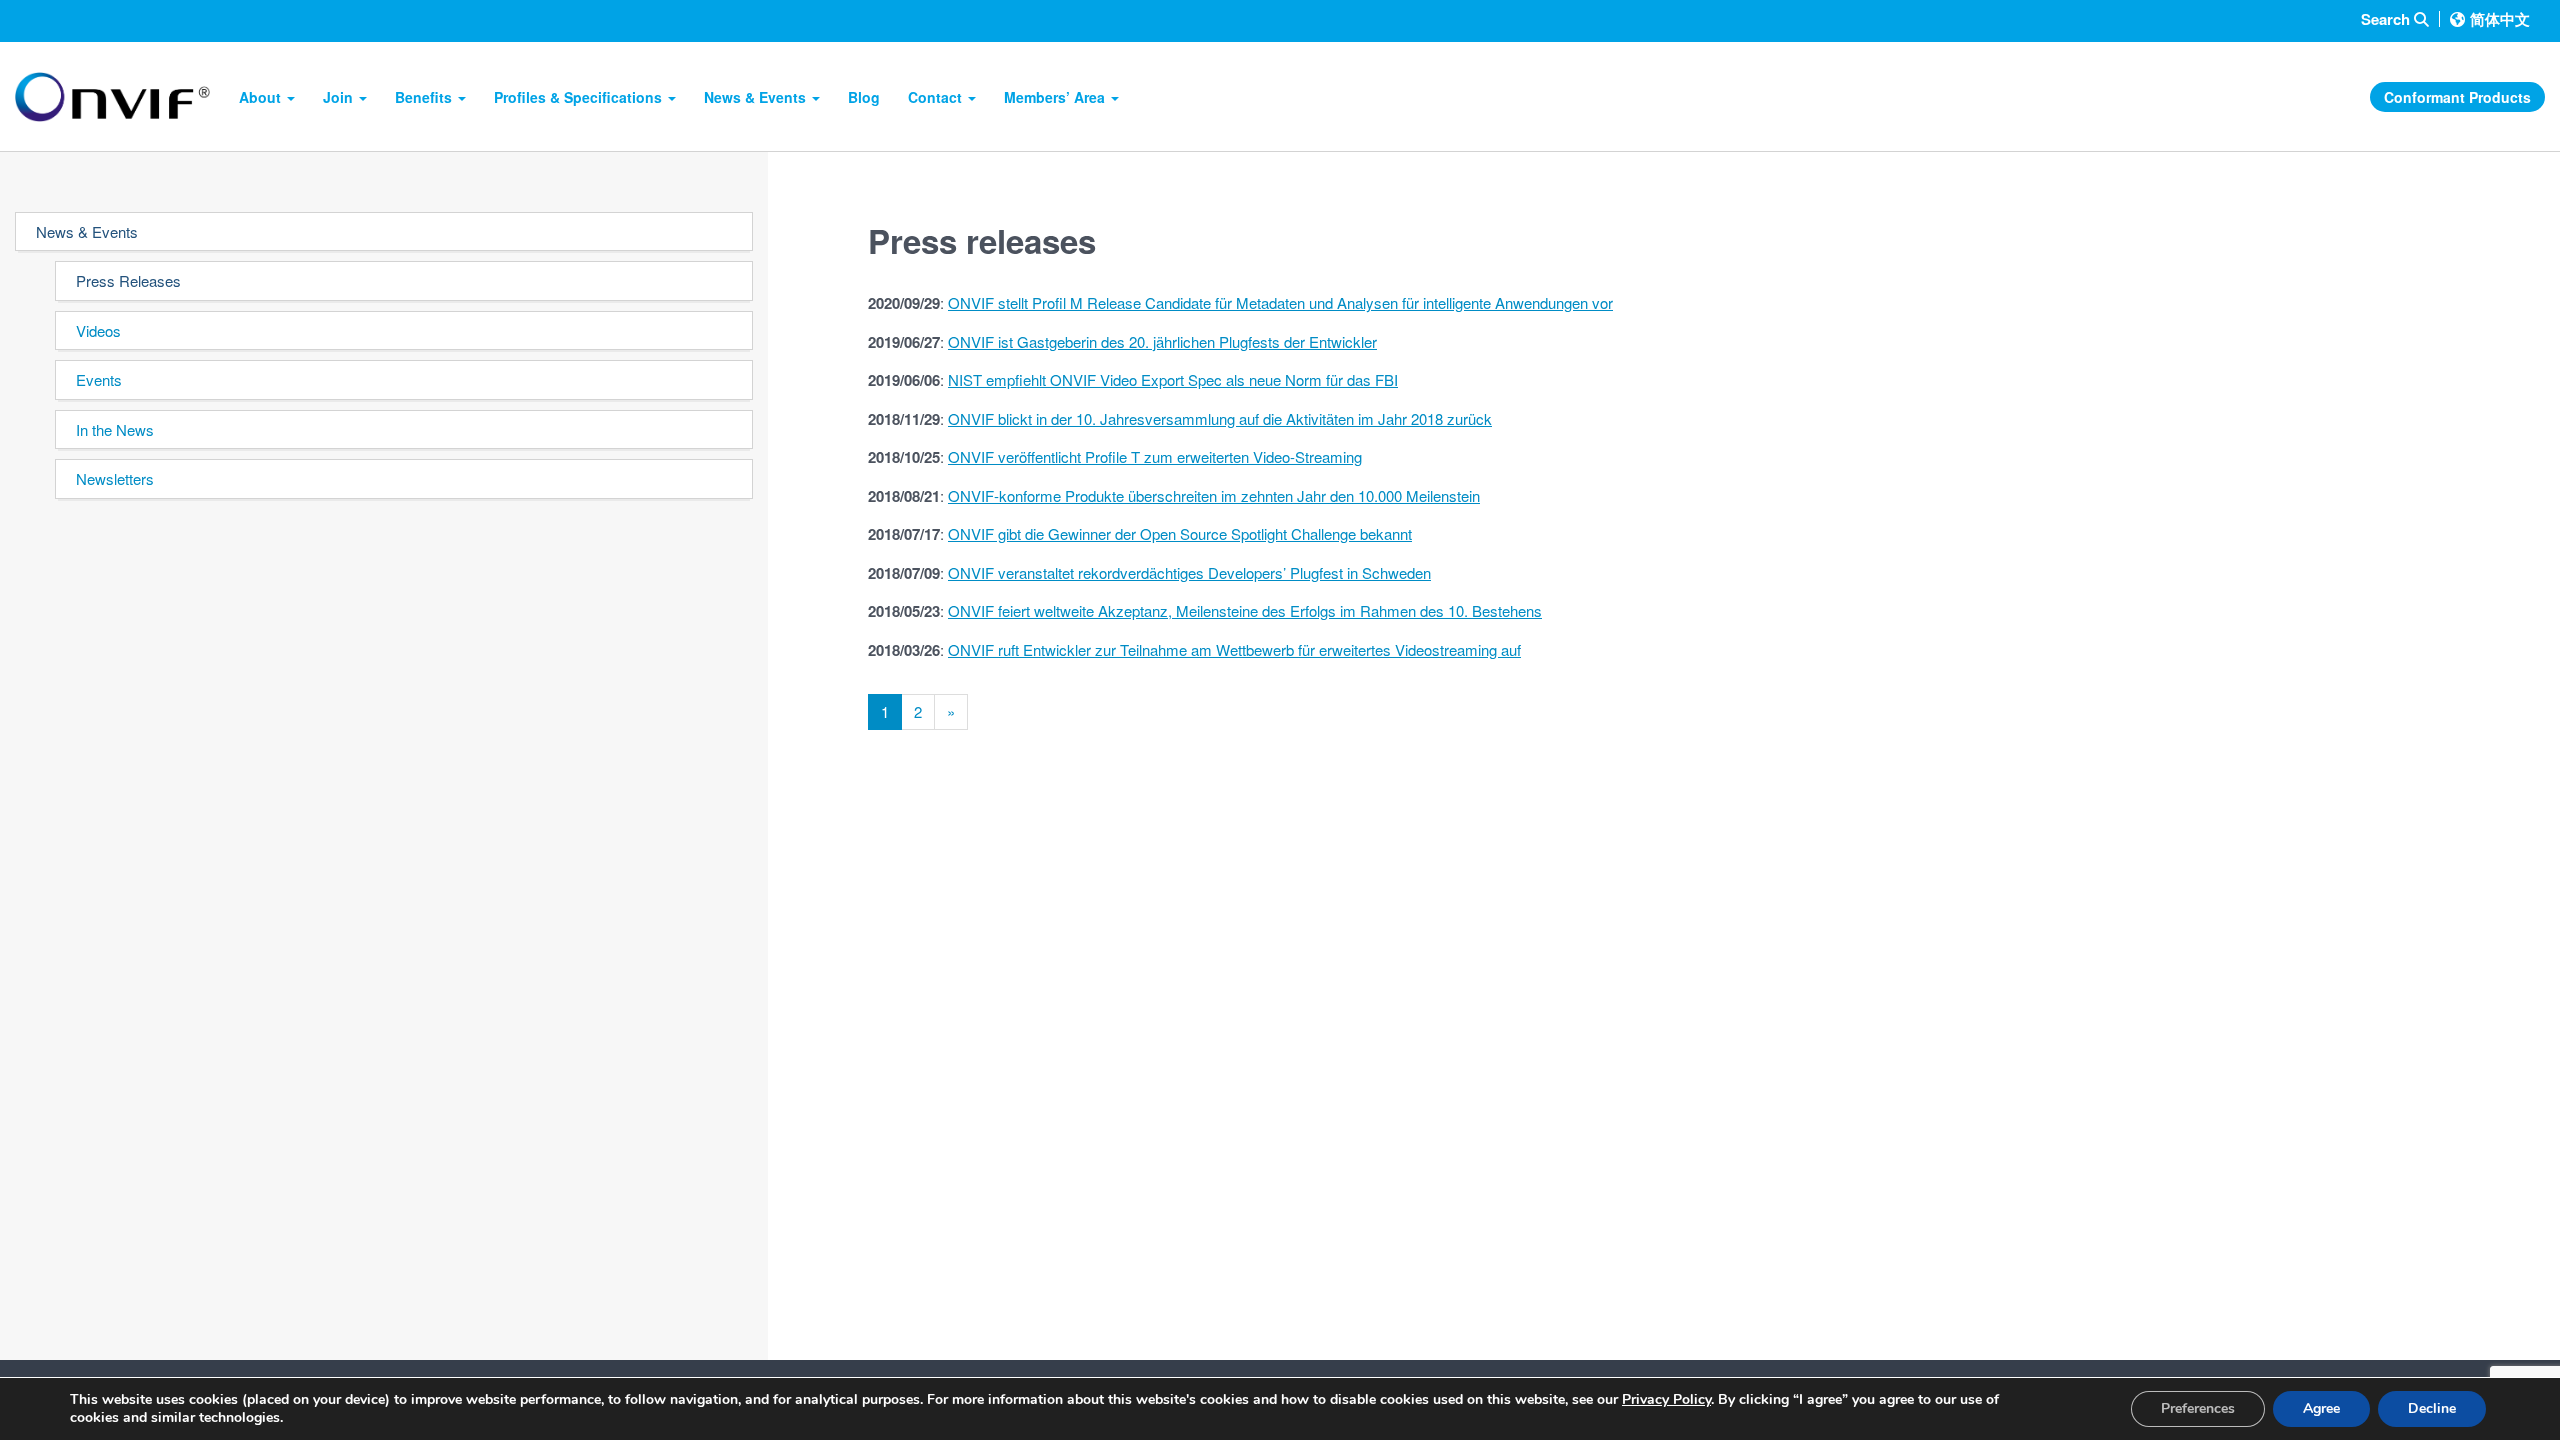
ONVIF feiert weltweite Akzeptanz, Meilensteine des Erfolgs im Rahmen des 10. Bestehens (1245, 610)
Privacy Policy (1666, 1399)
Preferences (2198, 1408)
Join (340, 97)
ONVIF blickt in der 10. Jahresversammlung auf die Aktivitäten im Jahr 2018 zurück (1220, 418)
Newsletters (115, 478)
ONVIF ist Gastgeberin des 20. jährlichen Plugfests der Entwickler (1162, 341)
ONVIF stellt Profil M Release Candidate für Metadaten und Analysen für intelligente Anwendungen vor (1280, 302)
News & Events (757, 97)
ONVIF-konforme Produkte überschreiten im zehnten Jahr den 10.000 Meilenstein (1214, 495)
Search (2387, 19)
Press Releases (128, 280)
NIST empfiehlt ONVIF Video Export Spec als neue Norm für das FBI (1173, 379)
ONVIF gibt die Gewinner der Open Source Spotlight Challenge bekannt (1180, 533)
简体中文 (2500, 19)
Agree (2321, 1408)
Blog (864, 97)
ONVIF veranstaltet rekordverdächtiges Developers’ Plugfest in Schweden (1189, 572)
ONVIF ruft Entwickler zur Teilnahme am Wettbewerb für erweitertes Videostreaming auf (1234, 649)
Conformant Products (2457, 97)
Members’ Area (1056, 97)
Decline (2432, 1408)
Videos (98, 330)
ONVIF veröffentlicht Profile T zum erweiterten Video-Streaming (1155, 456)
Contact (937, 97)
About (262, 97)
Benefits (425, 97)
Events (99, 379)
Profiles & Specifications (580, 97)
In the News (115, 429)
